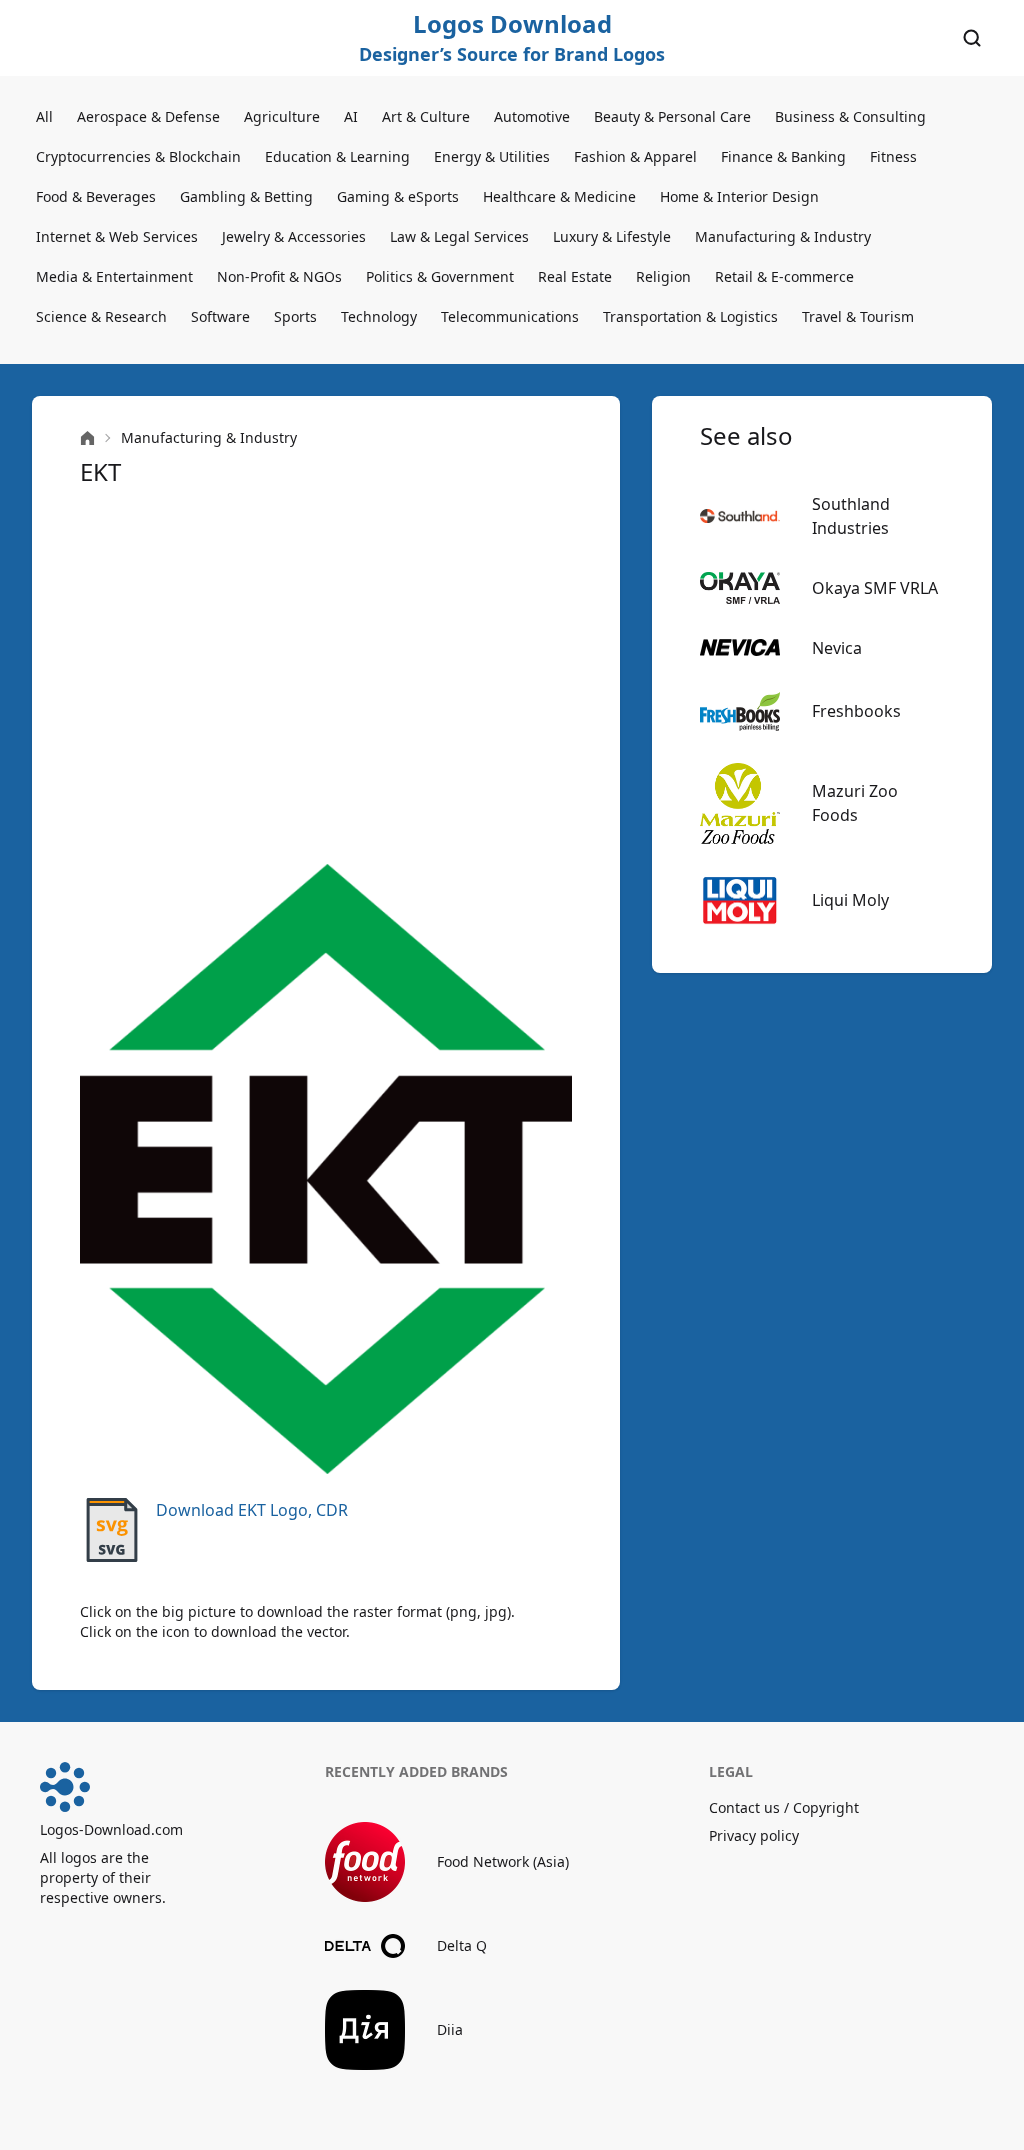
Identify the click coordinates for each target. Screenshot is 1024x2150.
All (44, 116)
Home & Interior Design (739, 196)
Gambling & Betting (246, 196)
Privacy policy (754, 1835)
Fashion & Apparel (635, 156)
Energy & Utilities (492, 156)
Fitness (893, 156)
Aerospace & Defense (148, 116)
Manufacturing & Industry (783, 236)
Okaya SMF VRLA (875, 588)
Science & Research (101, 316)
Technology (379, 316)
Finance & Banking (783, 156)
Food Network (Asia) (503, 1861)
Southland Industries (851, 516)
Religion (663, 276)
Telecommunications (510, 316)
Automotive (532, 116)
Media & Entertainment (114, 276)
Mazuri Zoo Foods (855, 803)
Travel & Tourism (858, 316)
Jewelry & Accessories (294, 236)
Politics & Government (440, 276)
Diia (450, 2029)
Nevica (837, 648)
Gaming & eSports (398, 196)
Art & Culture (426, 116)
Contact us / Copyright (784, 1807)
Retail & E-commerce (784, 276)
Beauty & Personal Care (672, 116)
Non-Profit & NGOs (279, 276)
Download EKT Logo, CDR (252, 1510)
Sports (295, 316)
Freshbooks (856, 711)
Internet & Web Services (117, 236)
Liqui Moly (850, 900)
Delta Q (462, 1945)
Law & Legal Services (459, 236)
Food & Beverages (96, 196)
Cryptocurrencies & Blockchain (138, 156)
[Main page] (87, 438)
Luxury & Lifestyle (612, 236)
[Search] (972, 38)
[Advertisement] (326, 676)
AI (351, 116)
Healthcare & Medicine (559, 196)
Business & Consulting (850, 116)
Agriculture (282, 116)
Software (220, 316)
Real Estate (575, 276)
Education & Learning (337, 156)
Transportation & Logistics (690, 316)
